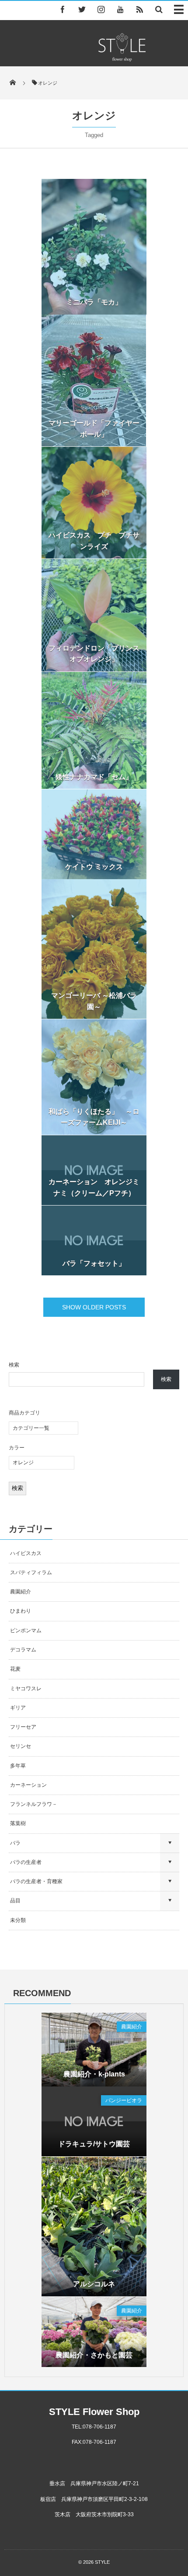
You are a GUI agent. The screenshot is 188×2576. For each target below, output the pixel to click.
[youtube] (120, 9)
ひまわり (21, 1611)
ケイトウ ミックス (94, 867)
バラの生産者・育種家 (36, 1881)
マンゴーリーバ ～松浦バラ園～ (94, 1001)
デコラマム (23, 1650)
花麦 (15, 1669)
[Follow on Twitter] (82, 9)
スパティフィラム (32, 1572)
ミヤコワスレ (26, 1689)
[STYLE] (122, 59)
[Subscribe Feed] (139, 9)
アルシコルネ (94, 2284)
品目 (15, 1901)
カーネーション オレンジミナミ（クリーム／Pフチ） (94, 1187)
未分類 (18, 1920)
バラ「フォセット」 (94, 1263)
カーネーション (28, 1785)
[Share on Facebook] (63, 9)
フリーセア (23, 1727)
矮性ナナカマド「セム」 (94, 777)
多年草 (18, 1766)
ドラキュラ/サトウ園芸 (94, 2144)
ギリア (18, 1708)
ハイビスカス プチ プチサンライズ (94, 541)
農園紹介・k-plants (94, 2074)
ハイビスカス (26, 1553)
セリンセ (21, 1746)
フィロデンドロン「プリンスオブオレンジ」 (94, 654)
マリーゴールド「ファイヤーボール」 (94, 429)
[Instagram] (101, 9)
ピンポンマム (26, 1631)
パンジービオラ (124, 2100)
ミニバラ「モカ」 (94, 302)
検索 (14, 1365)
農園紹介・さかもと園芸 (94, 2355)
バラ (15, 1843)
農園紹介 (21, 1592)
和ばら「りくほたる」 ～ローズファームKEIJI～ (94, 1117)
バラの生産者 (26, 1862)
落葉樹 (18, 1823)
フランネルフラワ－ (34, 1804)
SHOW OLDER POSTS (94, 1307)
